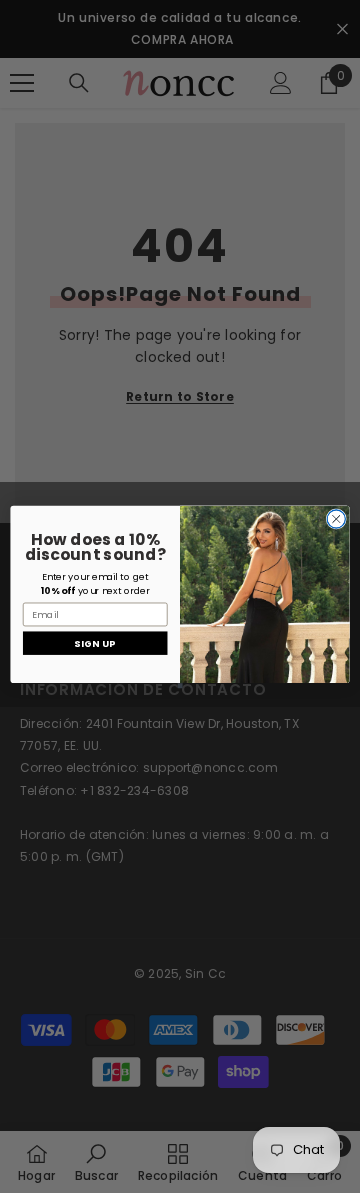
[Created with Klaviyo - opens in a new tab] (179, 685)
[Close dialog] (336, 518)
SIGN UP (95, 642)
